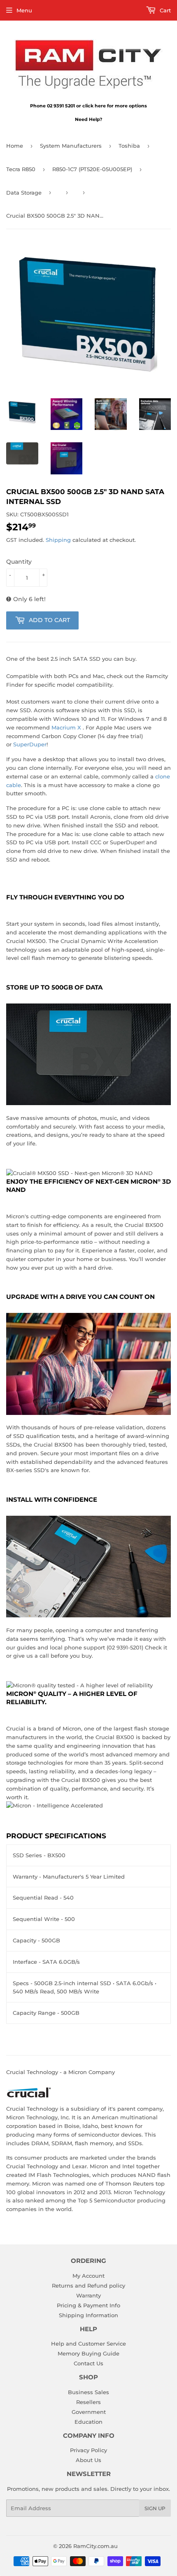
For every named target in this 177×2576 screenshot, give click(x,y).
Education (88, 2422)
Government (89, 2412)
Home (15, 146)
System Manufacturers (71, 146)
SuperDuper (30, 744)
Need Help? (88, 119)
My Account (88, 2276)
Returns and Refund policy (88, 2286)
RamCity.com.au (95, 2546)
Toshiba (129, 146)
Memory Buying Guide (88, 2353)
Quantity (19, 562)
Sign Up (155, 2508)
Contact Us (88, 2363)
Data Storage (24, 193)
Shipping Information (88, 2315)
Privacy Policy (88, 2450)
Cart (164, 10)
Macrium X (66, 727)
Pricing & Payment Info (88, 2305)
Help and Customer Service (88, 2344)
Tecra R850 (21, 169)
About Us (88, 2460)
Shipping (58, 540)
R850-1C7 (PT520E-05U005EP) (92, 169)
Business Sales (88, 2392)
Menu (24, 10)
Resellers (88, 2402)
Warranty (88, 2295)
